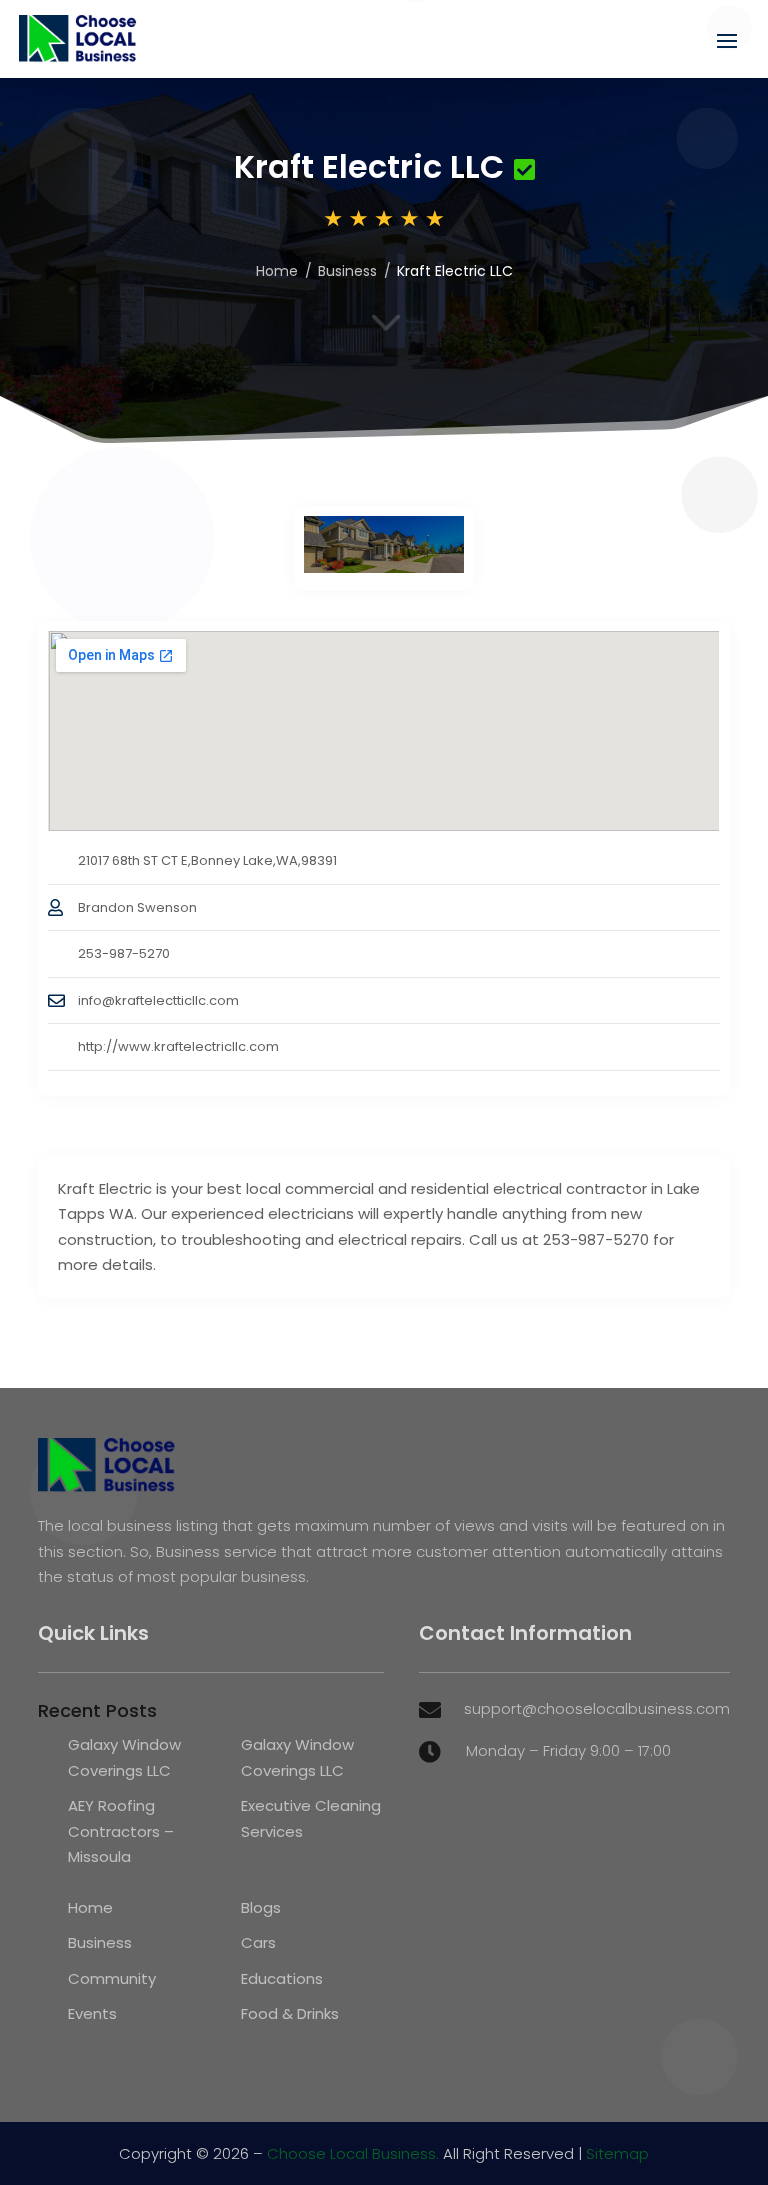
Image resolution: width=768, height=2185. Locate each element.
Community (112, 1978)
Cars (258, 1942)
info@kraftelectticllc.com (158, 1000)
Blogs (261, 1907)
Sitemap (617, 2153)
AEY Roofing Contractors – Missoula (121, 1831)
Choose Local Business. (353, 2153)
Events (92, 2013)
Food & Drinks (290, 2013)
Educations (282, 1978)
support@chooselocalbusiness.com (597, 1708)
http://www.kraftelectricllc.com (178, 1046)
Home (277, 271)
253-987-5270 (124, 953)
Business (347, 271)
